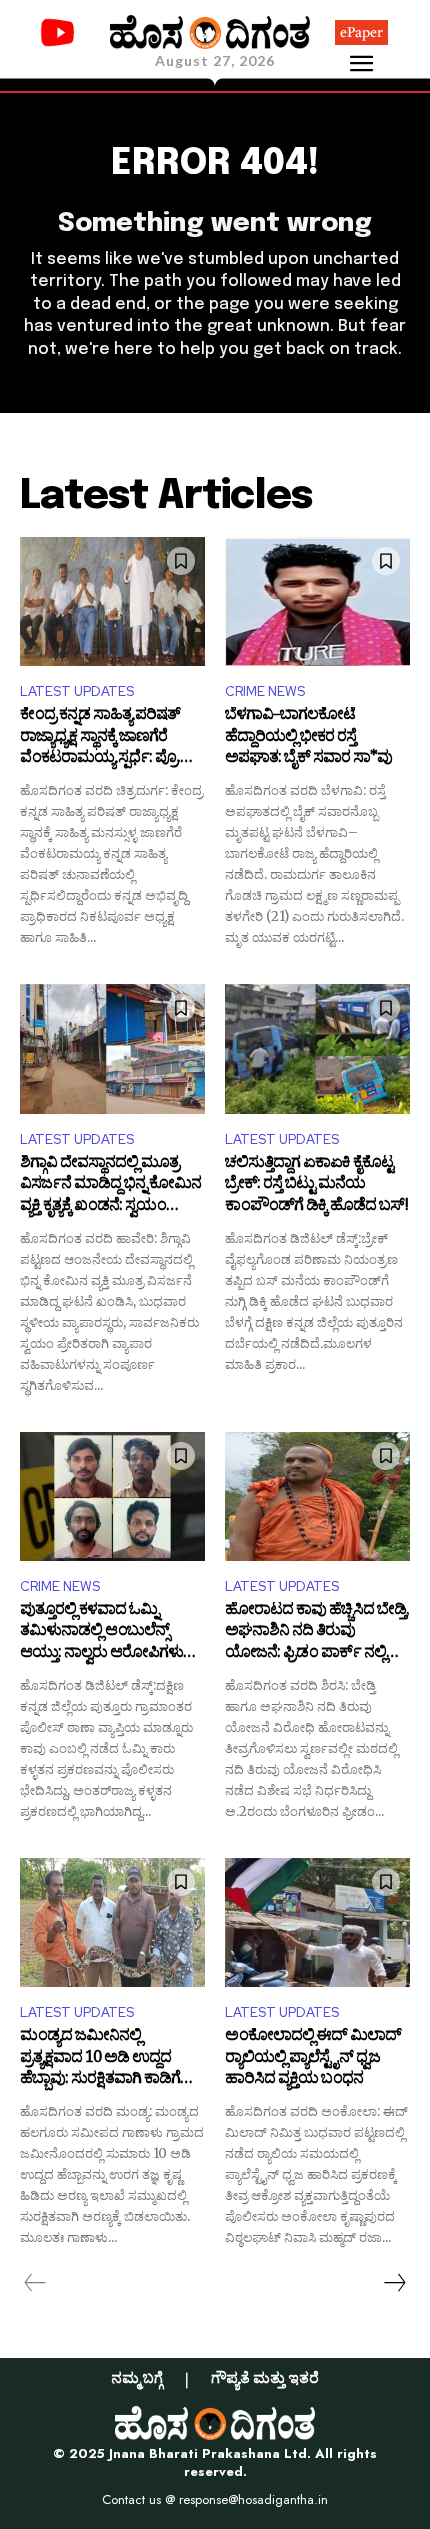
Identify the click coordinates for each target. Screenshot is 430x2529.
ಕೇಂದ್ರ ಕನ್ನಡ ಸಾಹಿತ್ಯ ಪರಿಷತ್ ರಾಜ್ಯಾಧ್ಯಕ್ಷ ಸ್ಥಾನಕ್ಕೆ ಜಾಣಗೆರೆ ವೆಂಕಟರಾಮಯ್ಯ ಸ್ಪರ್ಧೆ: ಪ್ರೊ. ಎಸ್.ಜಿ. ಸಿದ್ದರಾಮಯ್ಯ (100, 738)
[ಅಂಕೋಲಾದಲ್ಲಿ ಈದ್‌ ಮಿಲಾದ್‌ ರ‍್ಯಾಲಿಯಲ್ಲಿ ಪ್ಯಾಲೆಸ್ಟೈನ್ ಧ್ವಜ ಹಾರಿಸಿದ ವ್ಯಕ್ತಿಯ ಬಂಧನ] (317, 1923)
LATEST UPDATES (77, 691)
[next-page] (394, 2283)
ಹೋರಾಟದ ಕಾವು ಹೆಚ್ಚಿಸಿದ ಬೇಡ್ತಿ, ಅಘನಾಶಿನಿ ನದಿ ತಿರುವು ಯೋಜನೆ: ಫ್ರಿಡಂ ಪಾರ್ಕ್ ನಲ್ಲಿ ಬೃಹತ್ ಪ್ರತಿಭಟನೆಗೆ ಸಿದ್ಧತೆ (317, 1633)
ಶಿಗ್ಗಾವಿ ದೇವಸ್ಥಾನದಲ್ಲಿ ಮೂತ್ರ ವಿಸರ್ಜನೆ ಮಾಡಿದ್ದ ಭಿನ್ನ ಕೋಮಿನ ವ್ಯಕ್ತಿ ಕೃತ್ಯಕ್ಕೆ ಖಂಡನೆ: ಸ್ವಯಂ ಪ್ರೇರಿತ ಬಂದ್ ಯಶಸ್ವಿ (110, 1186)
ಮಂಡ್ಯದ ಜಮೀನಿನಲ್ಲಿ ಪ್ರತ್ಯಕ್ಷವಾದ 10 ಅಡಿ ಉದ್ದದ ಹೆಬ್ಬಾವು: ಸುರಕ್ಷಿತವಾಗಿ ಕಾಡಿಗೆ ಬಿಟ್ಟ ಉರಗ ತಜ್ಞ (100, 2059)
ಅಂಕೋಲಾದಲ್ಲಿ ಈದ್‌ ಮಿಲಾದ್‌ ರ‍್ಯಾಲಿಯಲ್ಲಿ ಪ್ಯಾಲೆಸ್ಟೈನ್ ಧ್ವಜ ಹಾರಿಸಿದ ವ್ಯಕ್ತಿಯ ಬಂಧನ (313, 2059)
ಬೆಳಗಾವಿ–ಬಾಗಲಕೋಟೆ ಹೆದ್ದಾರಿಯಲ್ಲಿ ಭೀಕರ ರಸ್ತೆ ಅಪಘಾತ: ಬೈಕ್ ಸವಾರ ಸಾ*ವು (308, 738)
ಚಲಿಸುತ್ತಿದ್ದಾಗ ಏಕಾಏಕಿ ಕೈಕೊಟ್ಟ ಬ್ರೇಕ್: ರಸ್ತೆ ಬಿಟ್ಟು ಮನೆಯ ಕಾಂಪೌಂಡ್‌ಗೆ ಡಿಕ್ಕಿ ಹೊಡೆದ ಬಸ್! (316, 1186)
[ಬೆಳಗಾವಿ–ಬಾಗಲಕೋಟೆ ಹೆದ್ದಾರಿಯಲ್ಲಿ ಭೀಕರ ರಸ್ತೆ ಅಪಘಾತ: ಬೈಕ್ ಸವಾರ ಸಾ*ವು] (317, 602)
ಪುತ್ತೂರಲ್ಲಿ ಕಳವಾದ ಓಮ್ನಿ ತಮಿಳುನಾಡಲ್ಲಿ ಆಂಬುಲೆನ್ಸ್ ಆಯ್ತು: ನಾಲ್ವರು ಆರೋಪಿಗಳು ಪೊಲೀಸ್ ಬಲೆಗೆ (101, 1633)
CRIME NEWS (265, 691)
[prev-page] (35, 2283)
